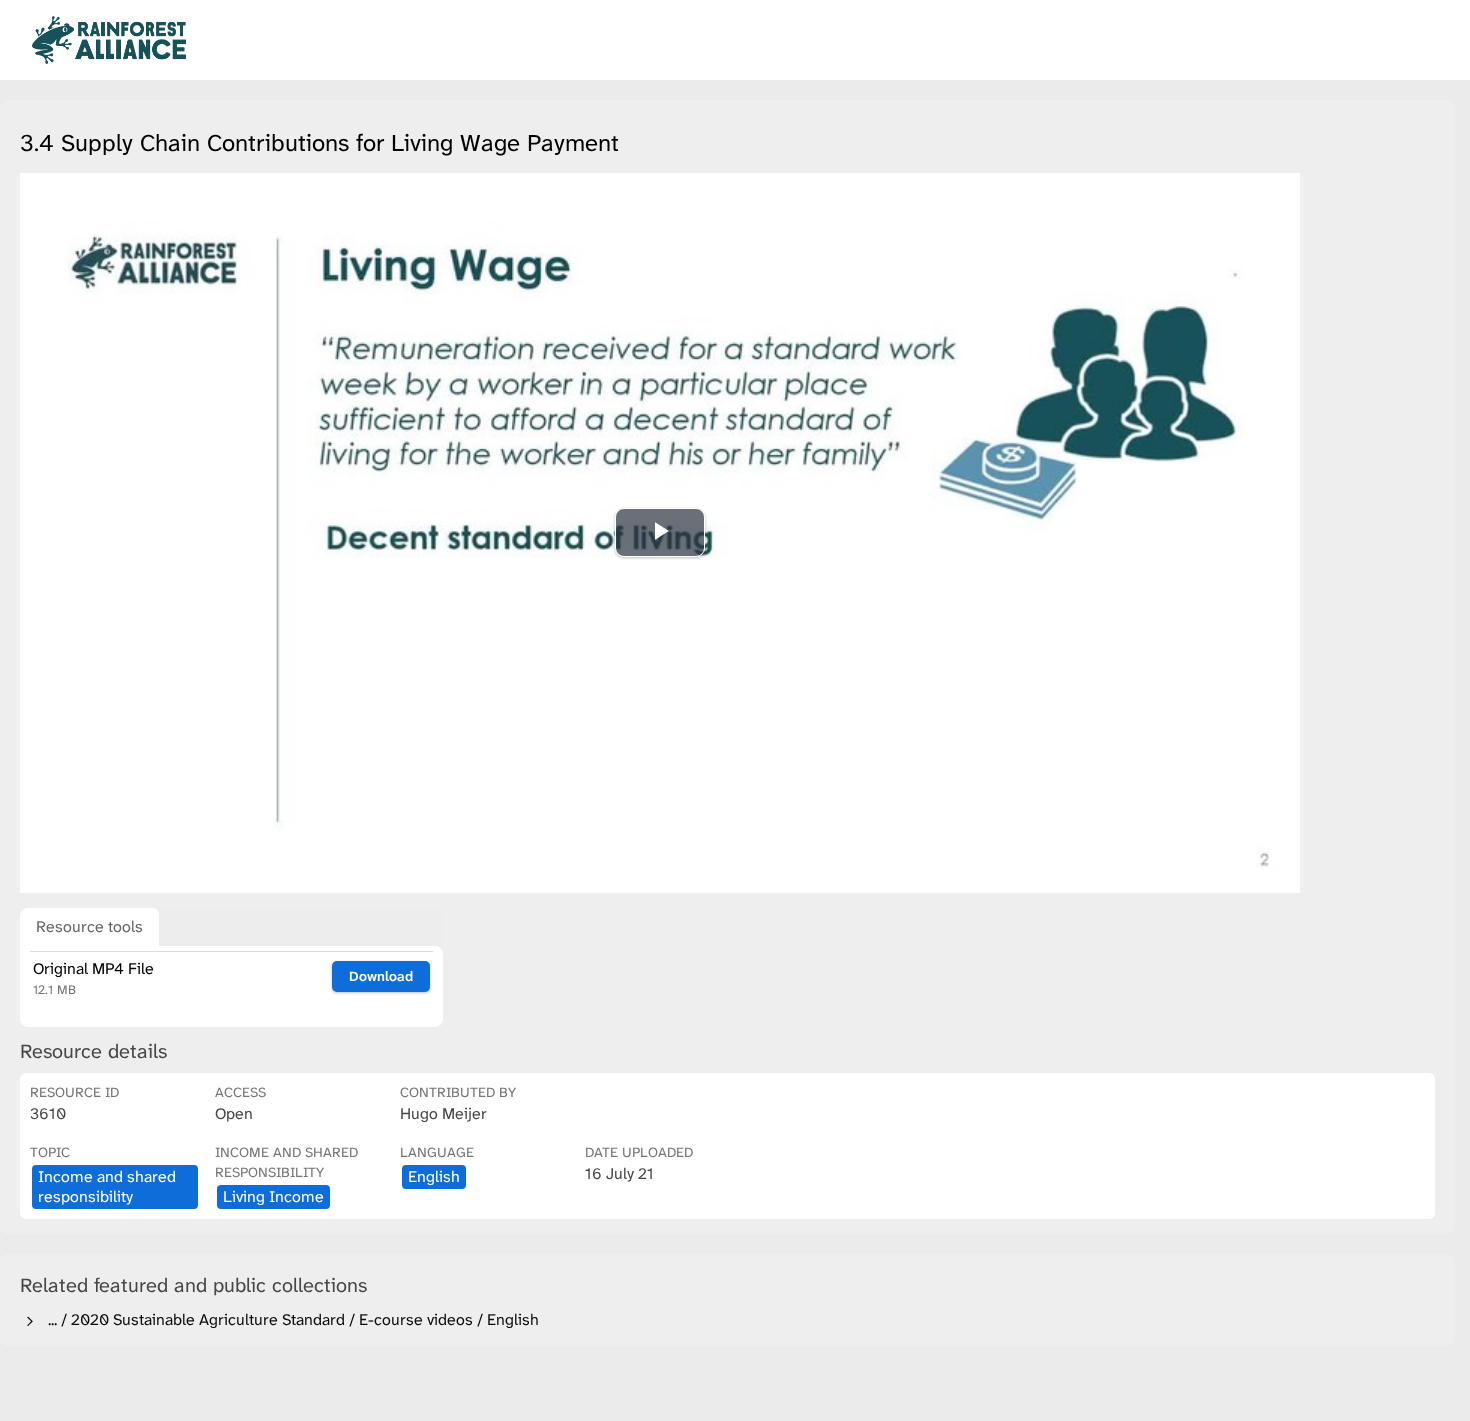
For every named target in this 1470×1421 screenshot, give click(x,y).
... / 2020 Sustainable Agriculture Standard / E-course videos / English (289, 1319)
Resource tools (89, 926)
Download (381, 976)
